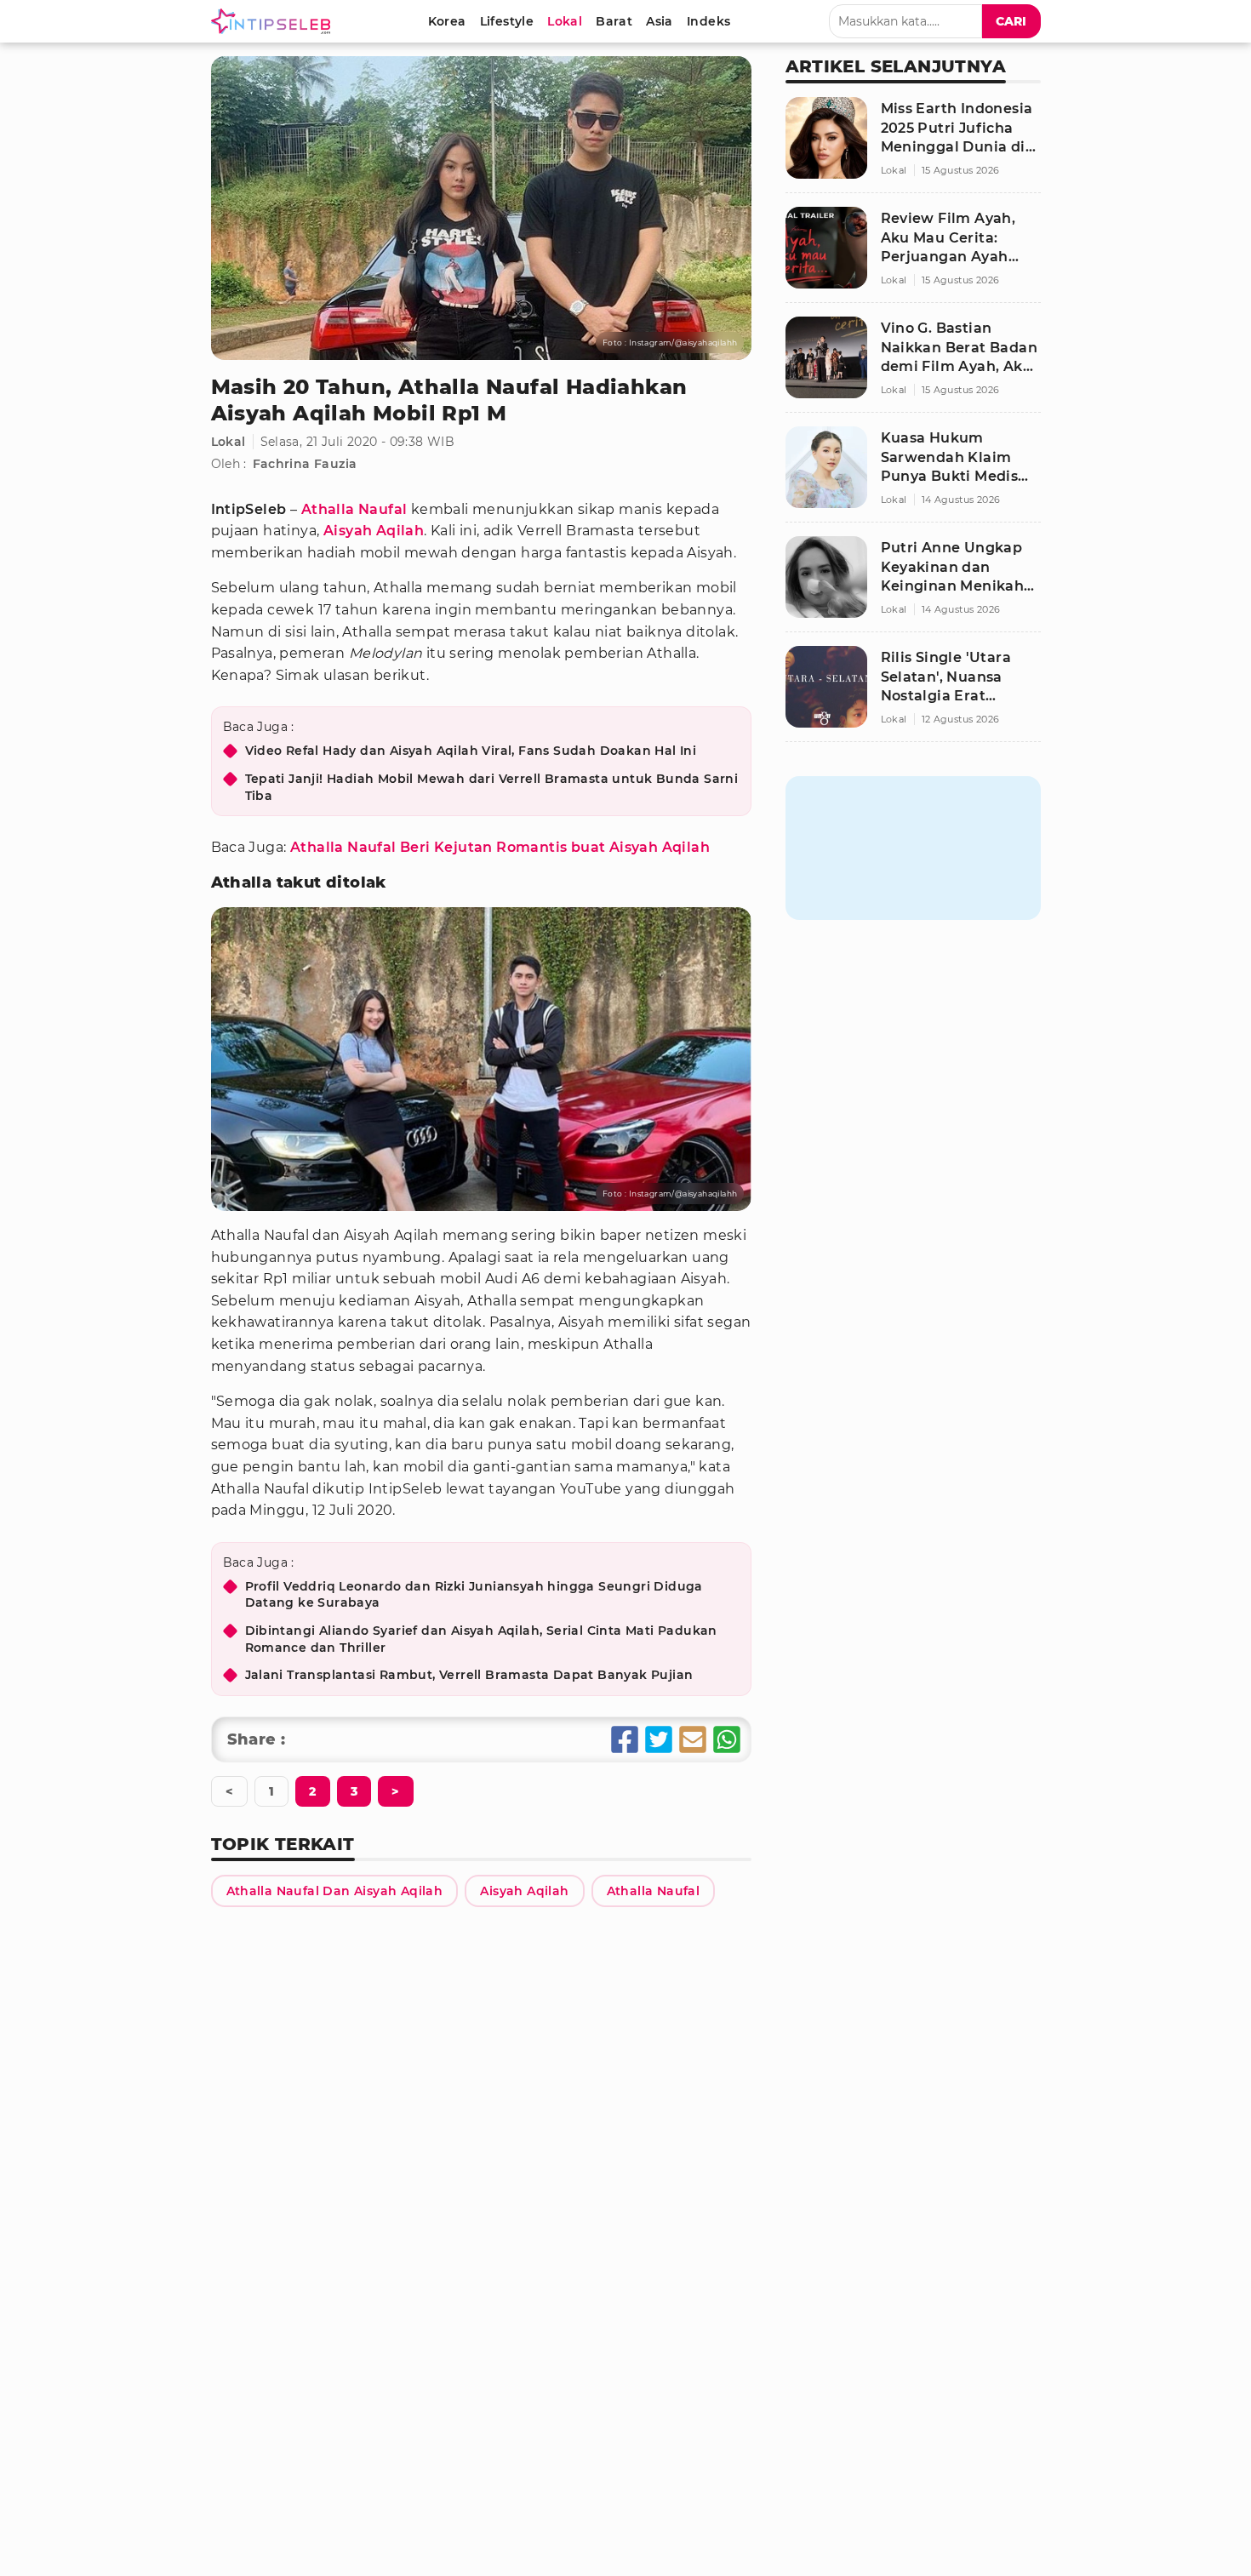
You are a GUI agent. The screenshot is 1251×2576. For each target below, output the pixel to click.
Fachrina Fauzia (305, 464)
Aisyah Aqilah (374, 531)
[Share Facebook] (625, 1739)
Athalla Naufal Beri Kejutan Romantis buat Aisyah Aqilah (500, 847)
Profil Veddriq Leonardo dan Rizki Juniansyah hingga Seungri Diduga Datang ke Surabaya (474, 1595)
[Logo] (274, 21)
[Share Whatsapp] (727, 1739)
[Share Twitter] (659, 1739)
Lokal (228, 442)
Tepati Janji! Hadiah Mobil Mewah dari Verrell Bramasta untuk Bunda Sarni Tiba (492, 787)
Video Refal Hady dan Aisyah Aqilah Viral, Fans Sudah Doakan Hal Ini (471, 751)
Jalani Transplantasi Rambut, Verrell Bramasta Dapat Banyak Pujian (469, 1675)
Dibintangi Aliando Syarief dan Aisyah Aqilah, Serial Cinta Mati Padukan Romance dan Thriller (481, 1639)
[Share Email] (693, 1739)
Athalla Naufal (354, 509)
